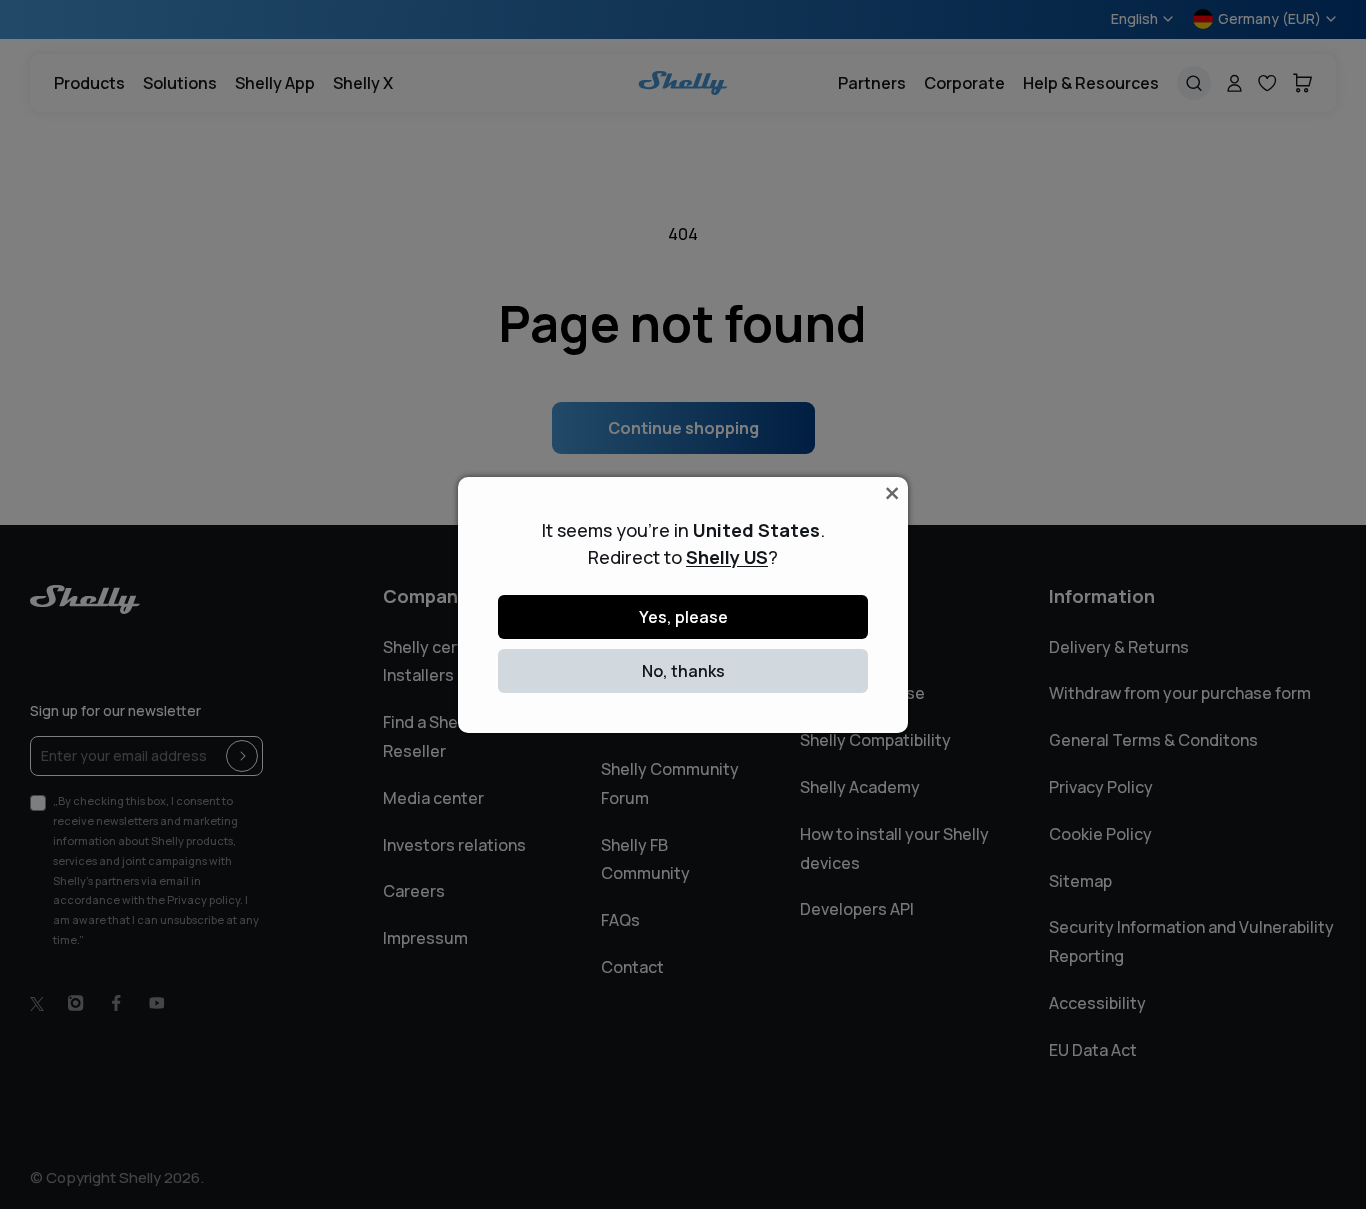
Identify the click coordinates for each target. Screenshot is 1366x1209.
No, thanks (683, 671)
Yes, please (683, 617)
